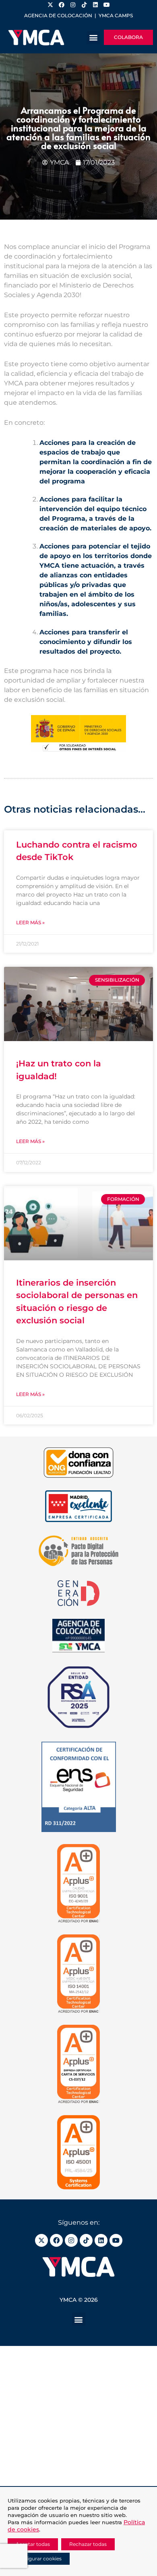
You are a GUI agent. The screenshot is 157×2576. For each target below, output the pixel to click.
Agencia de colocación (58, 15)
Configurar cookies (39, 2559)
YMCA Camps (116, 15)
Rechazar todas (88, 2544)
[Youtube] (116, 2240)
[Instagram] (71, 2240)
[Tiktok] (86, 2240)
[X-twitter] (41, 2240)
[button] (93, 38)
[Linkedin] (101, 2240)
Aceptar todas (33, 2544)
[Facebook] (56, 2240)
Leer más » (30, 922)
